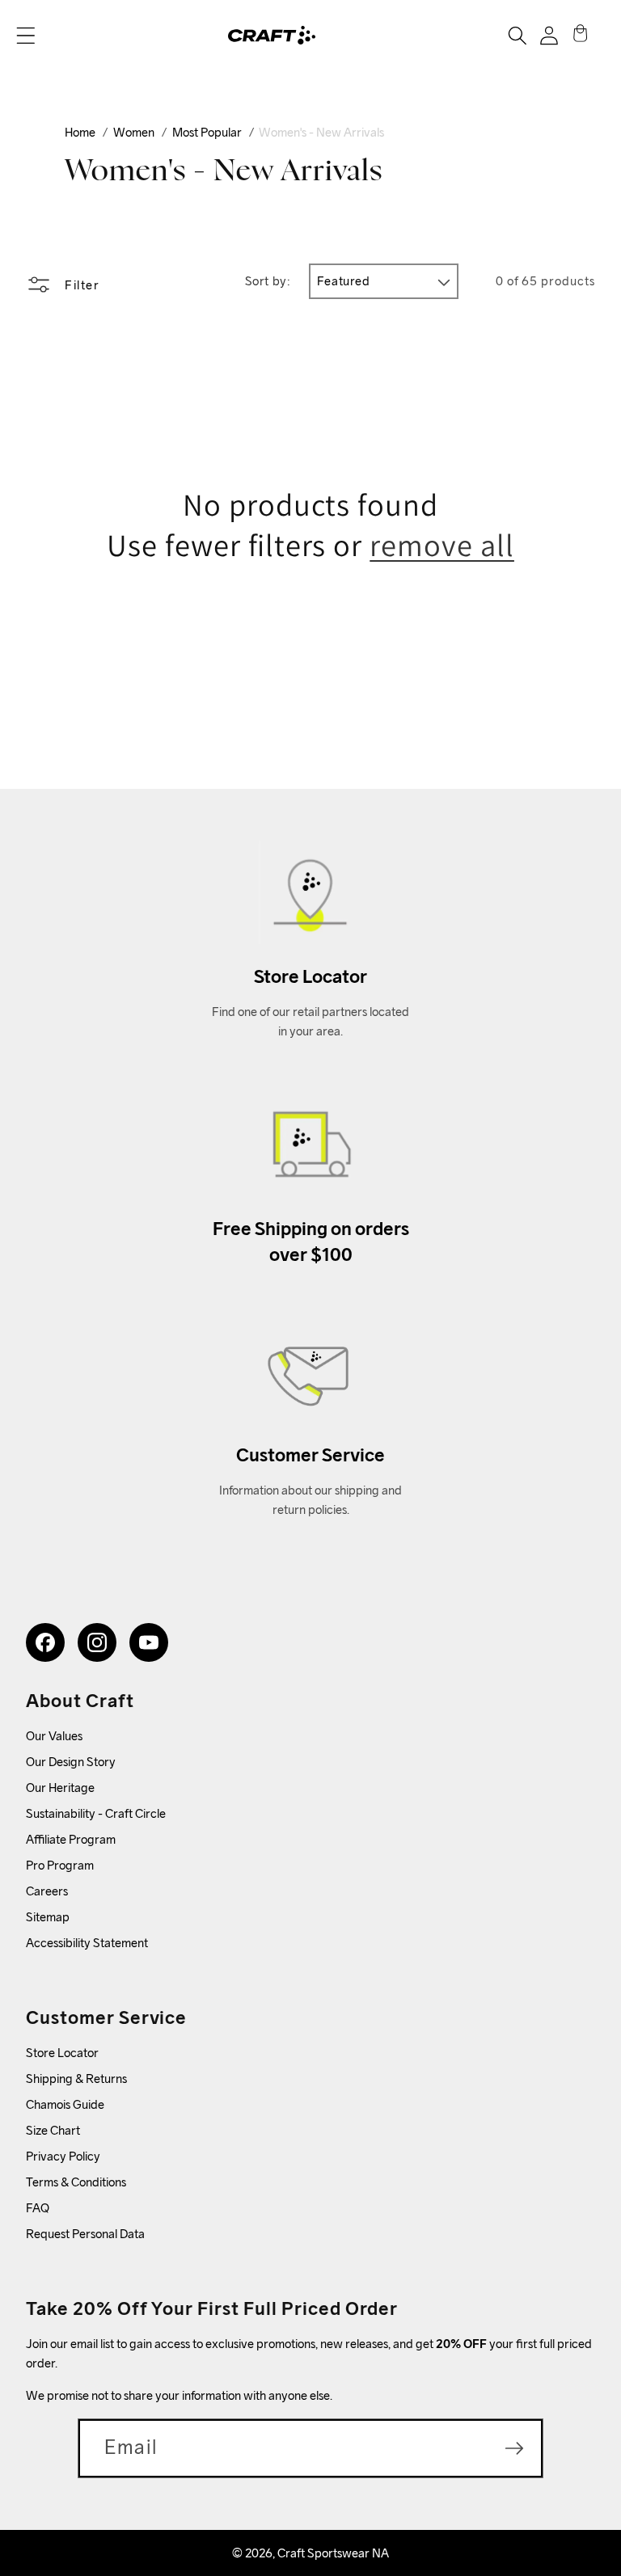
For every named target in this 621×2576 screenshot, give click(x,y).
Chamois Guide (65, 2104)
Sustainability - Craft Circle (96, 1813)
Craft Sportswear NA (333, 2553)
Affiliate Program (71, 1839)
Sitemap (48, 1917)
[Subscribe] (514, 2448)
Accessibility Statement (87, 1943)
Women (134, 132)
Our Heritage (60, 1788)
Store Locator (62, 2053)
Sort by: (268, 281)
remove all (442, 545)
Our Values (54, 1736)
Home (80, 132)
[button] (26, 36)
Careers (47, 1891)
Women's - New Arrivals (321, 132)
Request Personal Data (85, 2234)
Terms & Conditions (76, 2182)
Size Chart (53, 2130)
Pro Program (60, 1865)
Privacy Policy (63, 2156)
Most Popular (207, 132)
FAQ (38, 2208)
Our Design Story (71, 1762)
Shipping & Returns (76, 2079)
